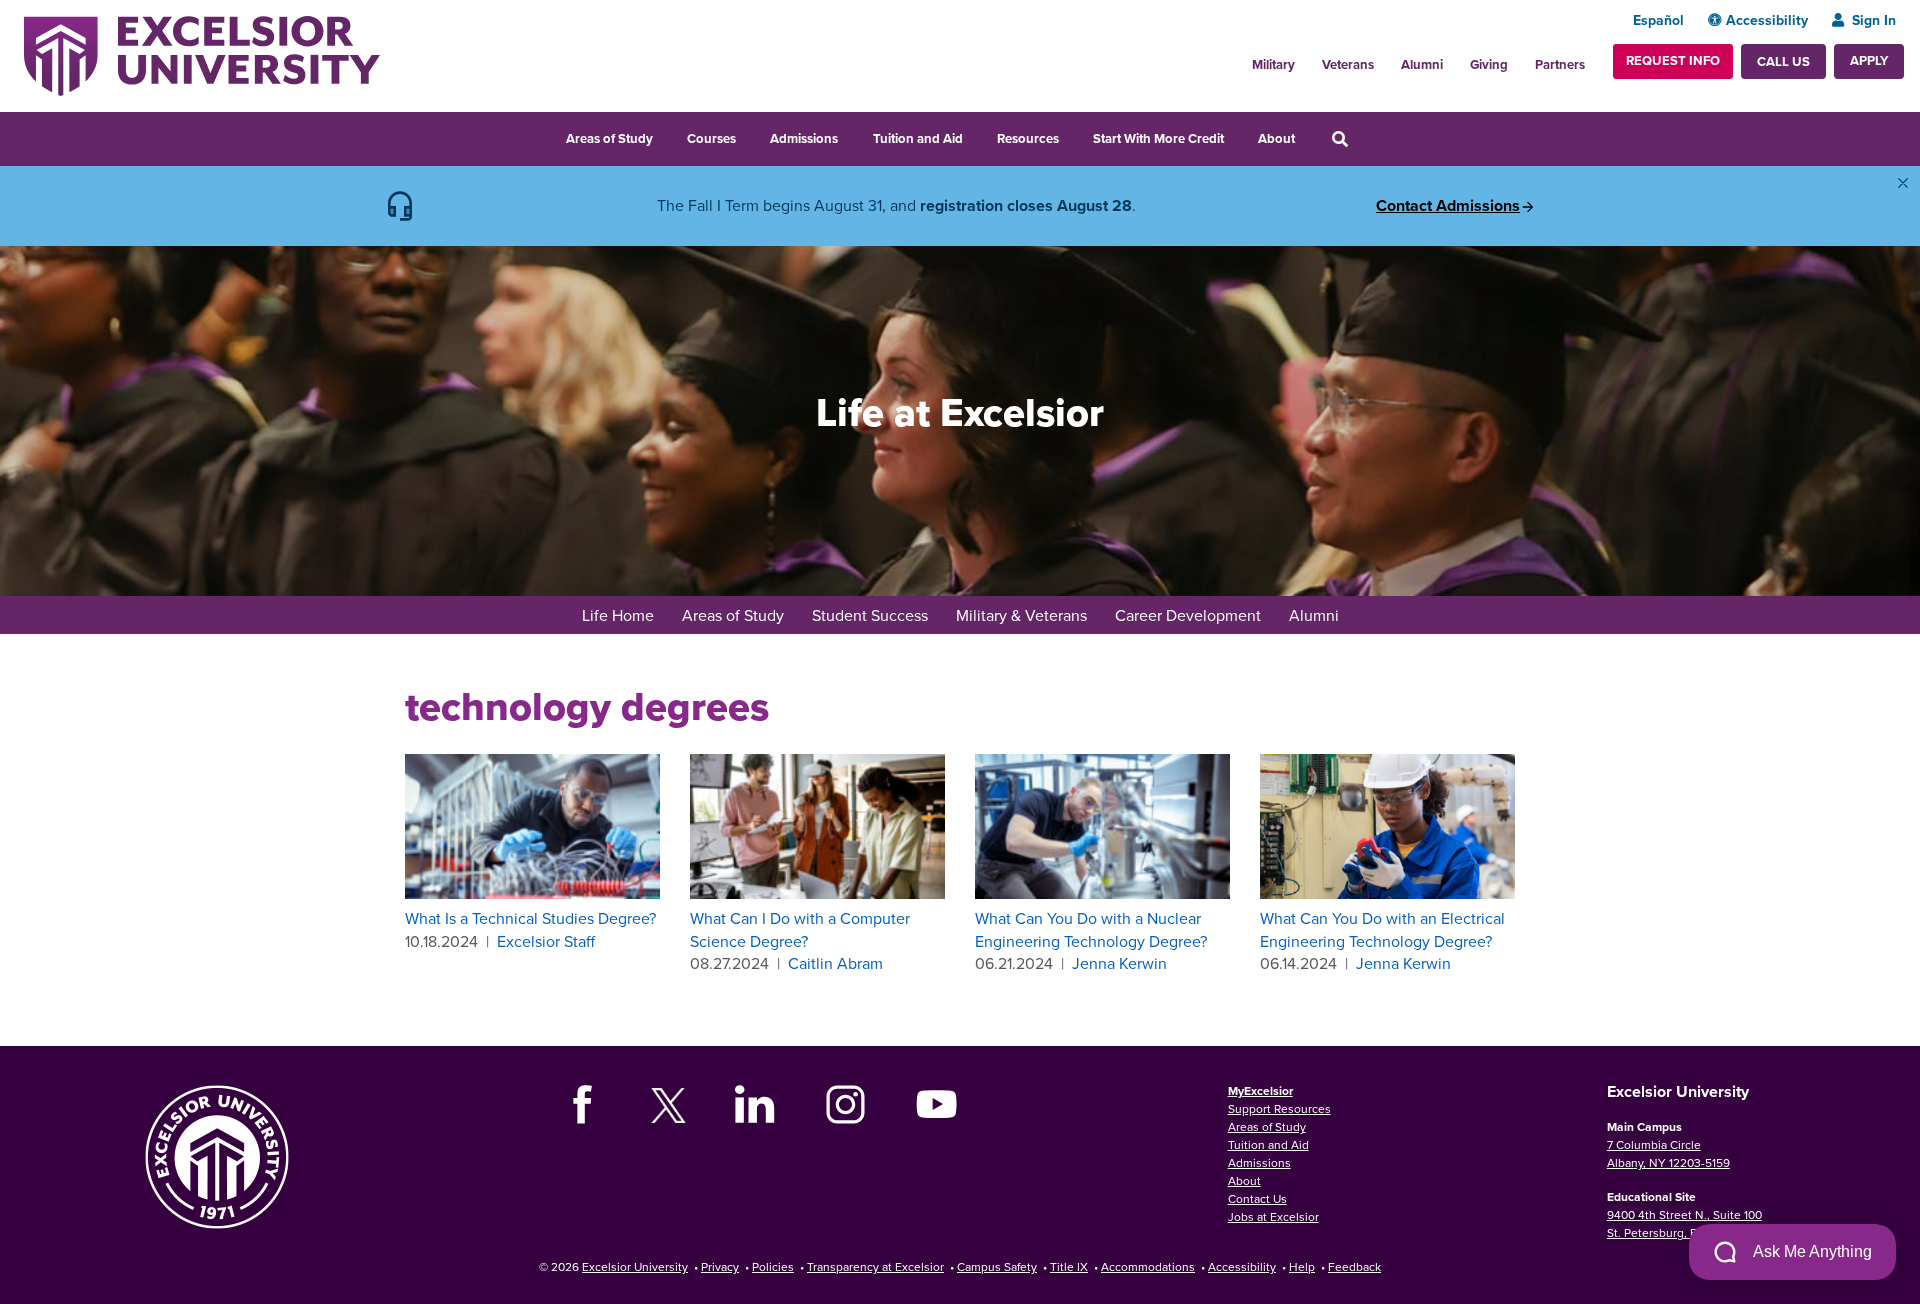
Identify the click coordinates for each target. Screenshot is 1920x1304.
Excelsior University (635, 1266)
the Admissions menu (851, 136)
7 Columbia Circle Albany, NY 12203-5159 (1668, 1153)
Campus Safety (997, 1266)
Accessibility (1767, 20)
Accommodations (1148, 1266)
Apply (1869, 60)
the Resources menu (1072, 136)
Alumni (1422, 64)
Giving (1489, 64)
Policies (773, 1266)
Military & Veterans (1021, 615)
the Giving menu (1519, 59)
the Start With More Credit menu (1237, 136)
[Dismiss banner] (1903, 183)
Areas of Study (609, 138)
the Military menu (1306, 59)
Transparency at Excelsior (875, 1266)
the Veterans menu (1385, 59)
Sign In (1874, 20)
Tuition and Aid (918, 138)
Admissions (804, 138)
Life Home (618, 615)
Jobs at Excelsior (1273, 1216)
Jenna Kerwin (1119, 963)
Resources (1028, 138)
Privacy (720, 1266)
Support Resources (1279, 1108)
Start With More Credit (1158, 138)
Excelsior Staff (546, 941)
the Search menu (1367, 136)
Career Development (1188, 615)
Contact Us (1257, 1198)
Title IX (1069, 1266)
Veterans (1348, 64)
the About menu (1308, 136)
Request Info (1673, 60)
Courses (711, 138)
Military (1273, 64)
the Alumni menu (1454, 59)
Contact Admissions (1448, 206)
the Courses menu (749, 136)
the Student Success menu (941, 617)
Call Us (1783, 61)
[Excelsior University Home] (202, 54)
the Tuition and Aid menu (976, 136)
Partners (1560, 64)
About (1276, 138)
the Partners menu (1593, 59)
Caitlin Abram (835, 963)
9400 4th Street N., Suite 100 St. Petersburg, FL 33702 (1684, 1223)
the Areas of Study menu (666, 136)
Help (1302, 1266)
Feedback (1354, 1266)
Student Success (870, 615)
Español (1658, 20)
